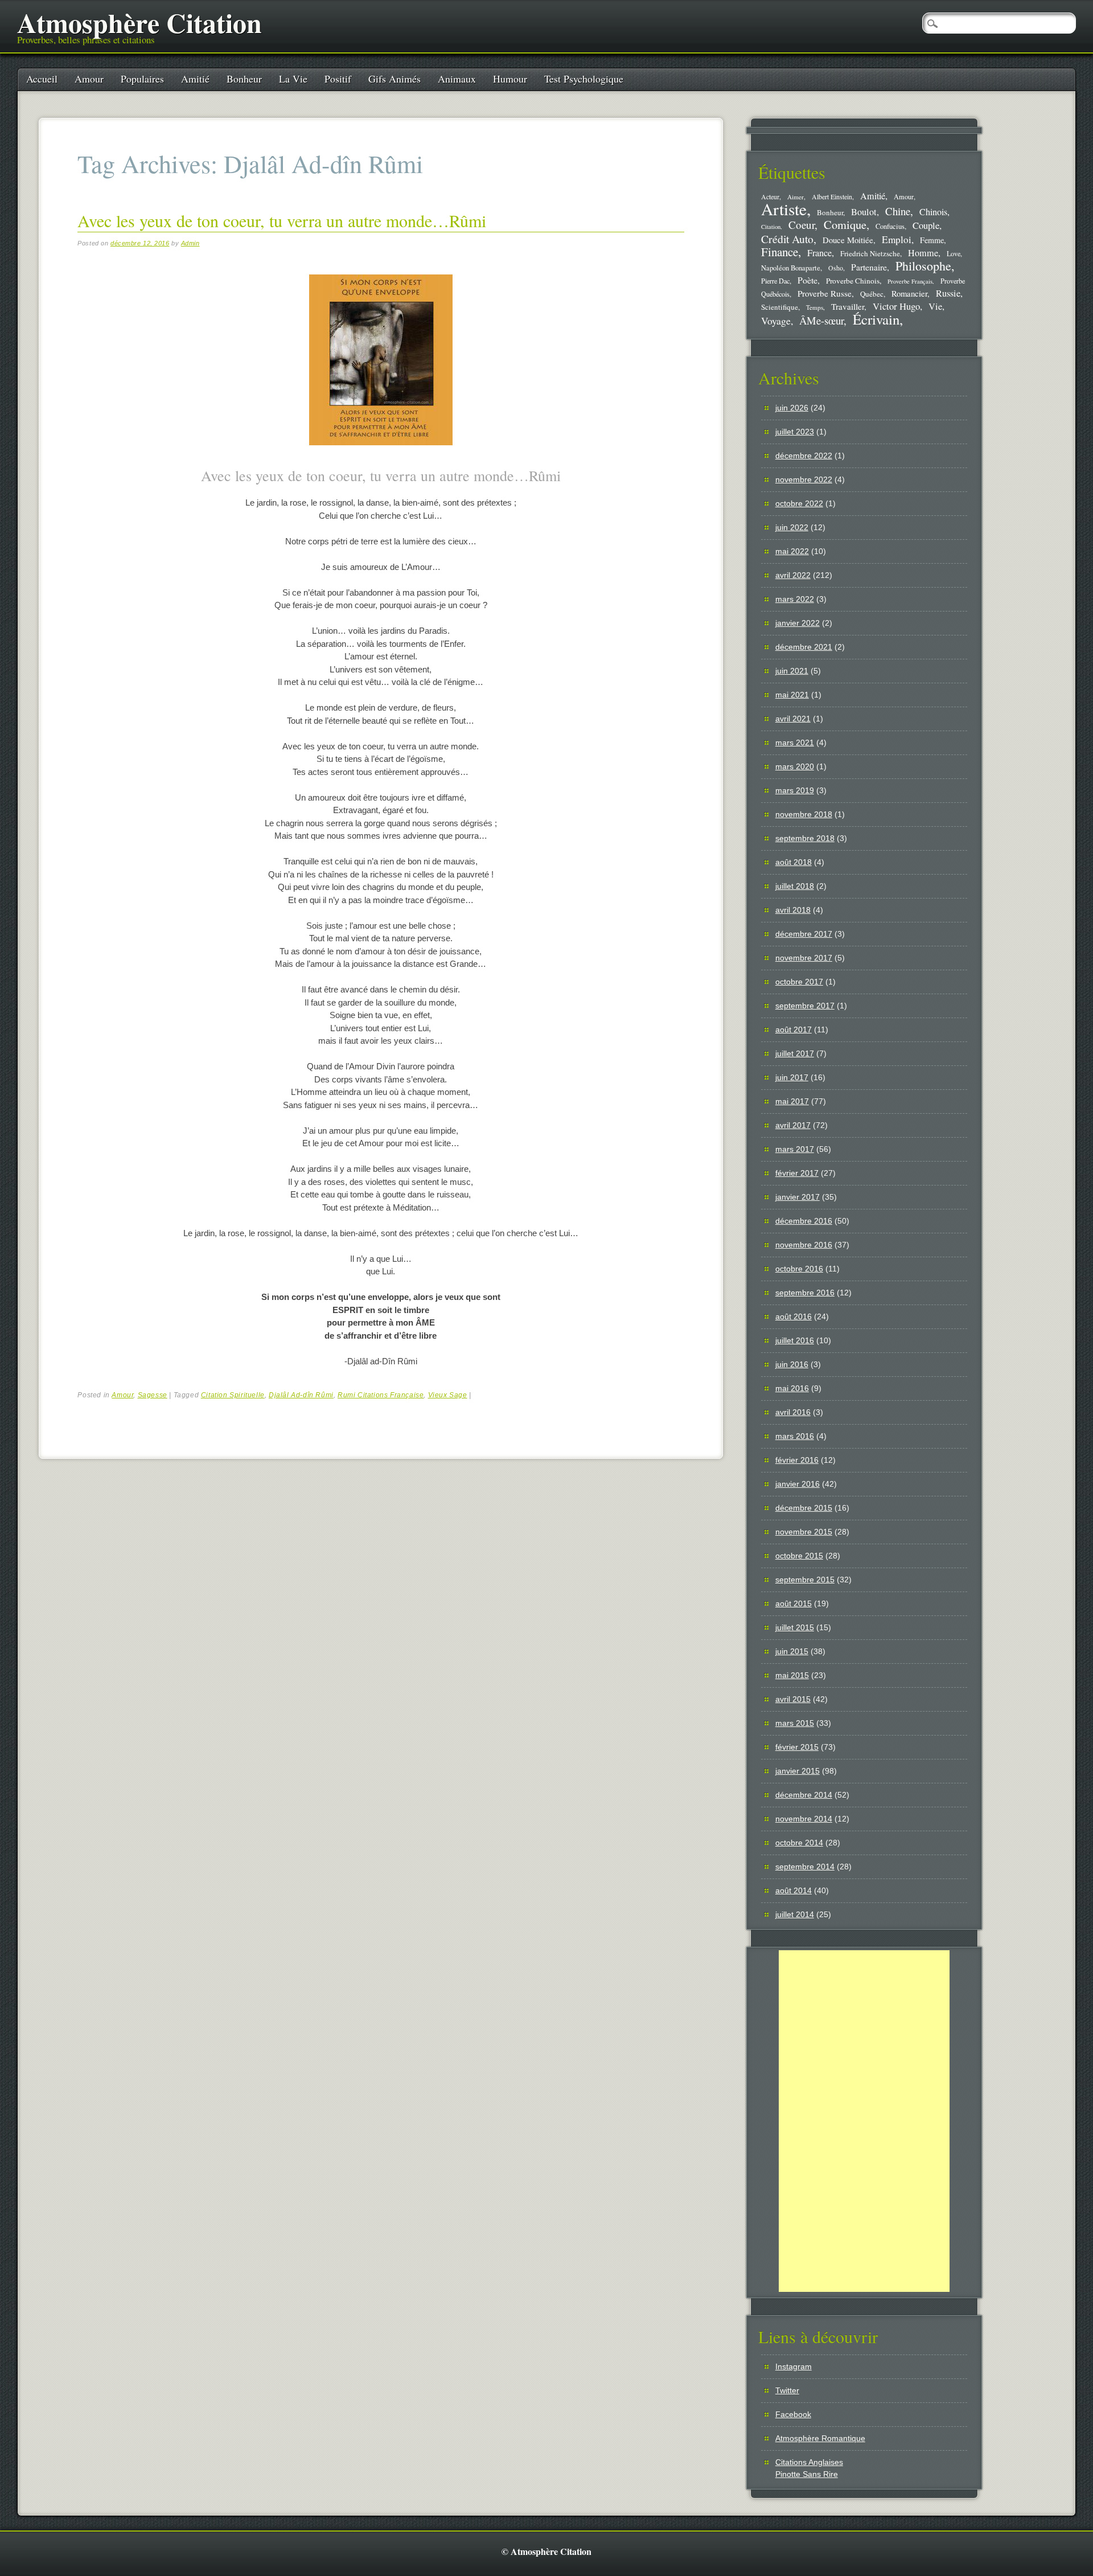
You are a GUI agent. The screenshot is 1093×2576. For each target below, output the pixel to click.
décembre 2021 (804, 647)
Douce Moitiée (848, 240)
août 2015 (794, 1603)
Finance (780, 252)
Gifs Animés (395, 79)
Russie (948, 293)
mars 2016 (795, 1436)
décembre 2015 (804, 1508)
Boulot (864, 212)
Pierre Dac (775, 281)
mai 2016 (792, 1388)
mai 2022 (792, 551)
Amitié (195, 79)
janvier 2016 (798, 1484)
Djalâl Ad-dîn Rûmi (301, 1395)
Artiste (784, 209)
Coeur (802, 225)
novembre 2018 (804, 814)
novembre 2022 (804, 479)
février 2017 (797, 1173)
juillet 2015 (795, 1627)
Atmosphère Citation (139, 22)
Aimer (796, 197)
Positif (338, 79)
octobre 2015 (799, 1556)
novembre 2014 (804, 1819)
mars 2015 (795, 1723)
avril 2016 (793, 1412)
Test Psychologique (584, 79)
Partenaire (869, 267)
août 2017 (794, 1029)
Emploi (897, 239)
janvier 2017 (798, 1197)
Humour (510, 79)
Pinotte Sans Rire (807, 2474)
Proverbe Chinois (853, 281)
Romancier (909, 293)
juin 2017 (792, 1077)
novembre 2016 (804, 1245)
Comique (845, 224)
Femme (932, 240)
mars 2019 (795, 790)
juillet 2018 (795, 886)
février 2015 (797, 1747)
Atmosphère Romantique (820, 2438)
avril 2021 (793, 719)
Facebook (793, 2414)
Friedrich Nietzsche (870, 253)
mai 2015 (792, 1675)
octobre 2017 (799, 982)
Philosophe (923, 266)
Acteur (770, 197)
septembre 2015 (805, 1580)
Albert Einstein (832, 197)
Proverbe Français (910, 281)
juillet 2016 (795, 1340)
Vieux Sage (448, 1395)
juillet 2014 (795, 1914)
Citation (771, 227)
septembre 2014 (805, 1867)
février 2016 (797, 1460)
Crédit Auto (787, 239)
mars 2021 (795, 743)
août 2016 (794, 1316)
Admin (190, 243)
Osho (836, 268)
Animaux (457, 79)
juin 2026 (792, 408)
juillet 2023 (795, 432)
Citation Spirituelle (233, 1395)
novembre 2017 (804, 958)
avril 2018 (793, 910)
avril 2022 (793, 575)
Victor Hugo (896, 306)
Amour (89, 79)
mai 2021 (792, 695)
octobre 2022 (799, 503)
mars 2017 (795, 1149)
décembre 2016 (804, 1221)
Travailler (848, 306)
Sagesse (153, 1395)
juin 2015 (792, 1651)
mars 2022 (795, 599)
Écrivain (876, 319)
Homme (923, 253)
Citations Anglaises (809, 2462)
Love (954, 253)
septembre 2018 (805, 838)
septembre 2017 (805, 1006)
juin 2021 (792, 671)
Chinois (933, 212)
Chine (898, 211)
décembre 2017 (804, 934)
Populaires (142, 79)
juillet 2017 (795, 1053)
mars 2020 (795, 766)
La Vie (293, 79)
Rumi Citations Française (381, 1395)
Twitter (787, 2390)
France (819, 253)
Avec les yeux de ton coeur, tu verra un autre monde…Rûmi (282, 220)
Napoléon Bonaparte (791, 268)
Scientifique (780, 307)
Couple (926, 225)
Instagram (794, 2366)
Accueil (42, 79)
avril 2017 (793, 1125)
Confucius (890, 226)
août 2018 (794, 862)
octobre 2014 (799, 1843)
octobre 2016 (799, 1269)
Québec (872, 294)
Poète (808, 280)
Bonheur (244, 79)
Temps (815, 307)
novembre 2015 (804, 1532)
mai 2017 (792, 1101)
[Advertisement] (864, 2121)
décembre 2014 (804, 1795)
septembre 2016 (805, 1293)
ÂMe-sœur (821, 320)
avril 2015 (793, 1699)
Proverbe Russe (825, 293)
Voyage (776, 321)
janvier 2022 (798, 623)
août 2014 (794, 1890)
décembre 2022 (804, 456)
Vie (935, 306)
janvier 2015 (798, 1771)
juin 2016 (792, 1364)
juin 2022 (792, 527)
